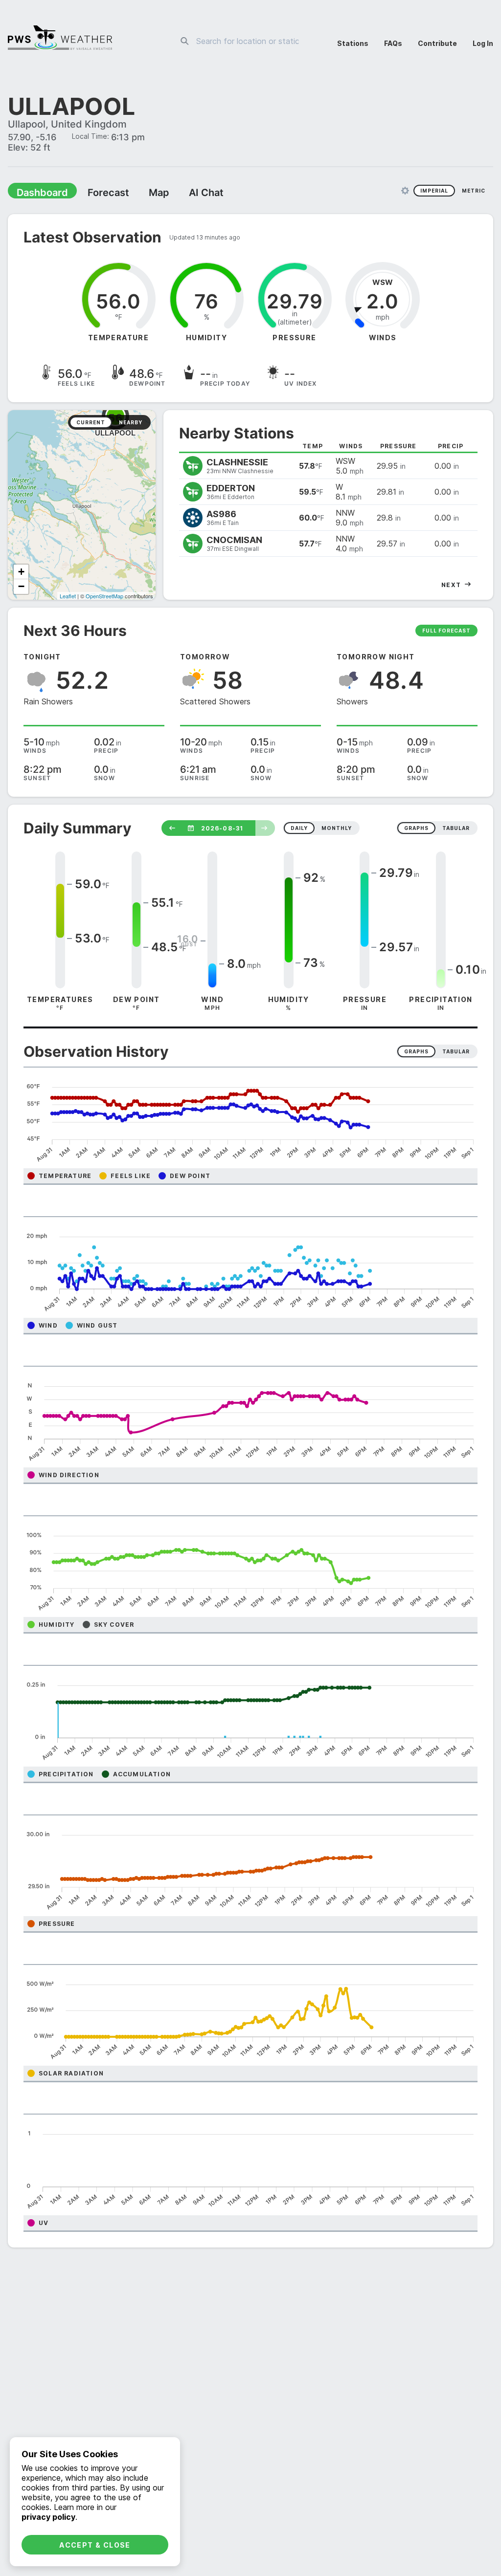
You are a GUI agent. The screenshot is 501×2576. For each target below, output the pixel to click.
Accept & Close (95, 2545)
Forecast (95, 194)
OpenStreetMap (104, 597)
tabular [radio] (456, 829)
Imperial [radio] (434, 192)
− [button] (21, 587)
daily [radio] (299, 829)
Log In (483, 43)
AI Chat (183, 194)
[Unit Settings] (405, 192)
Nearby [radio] (131, 423)
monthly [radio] (337, 829)
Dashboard (38, 194)
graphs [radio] (416, 829)
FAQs (393, 43)
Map (140, 194)
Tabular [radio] (456, 1052)
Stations (353, 43)
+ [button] (21, 573)
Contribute (437, 43)
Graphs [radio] (416, 1052)
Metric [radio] (474, 192)
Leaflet (68, 597)
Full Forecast (446, 632)
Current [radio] (91, 423)
